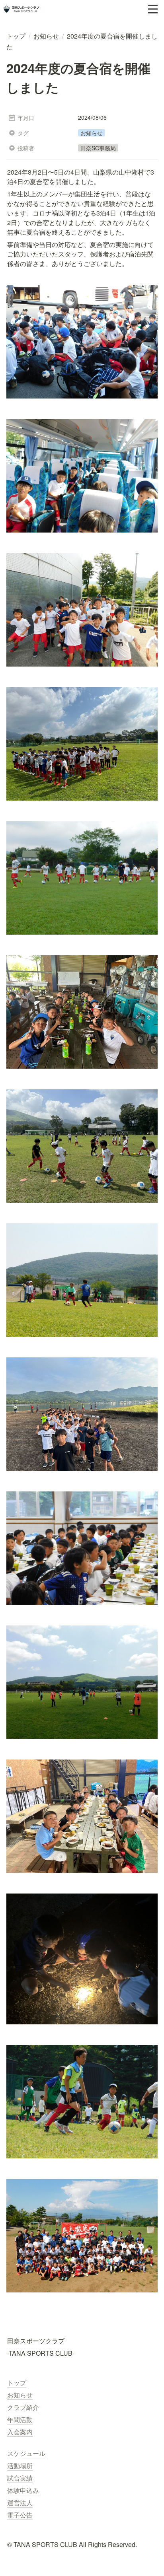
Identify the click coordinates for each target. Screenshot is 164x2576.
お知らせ (20, 2395)
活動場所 (20, 2466)
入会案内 (20, 2432)
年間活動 (20, 2419)
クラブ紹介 (23, 2407)
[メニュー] (153, 9)
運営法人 (20, 2503)
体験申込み (23, 2490)
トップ (17, 2383)
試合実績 (20, 2478)
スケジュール (26, 2453)
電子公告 (20, 2515)
